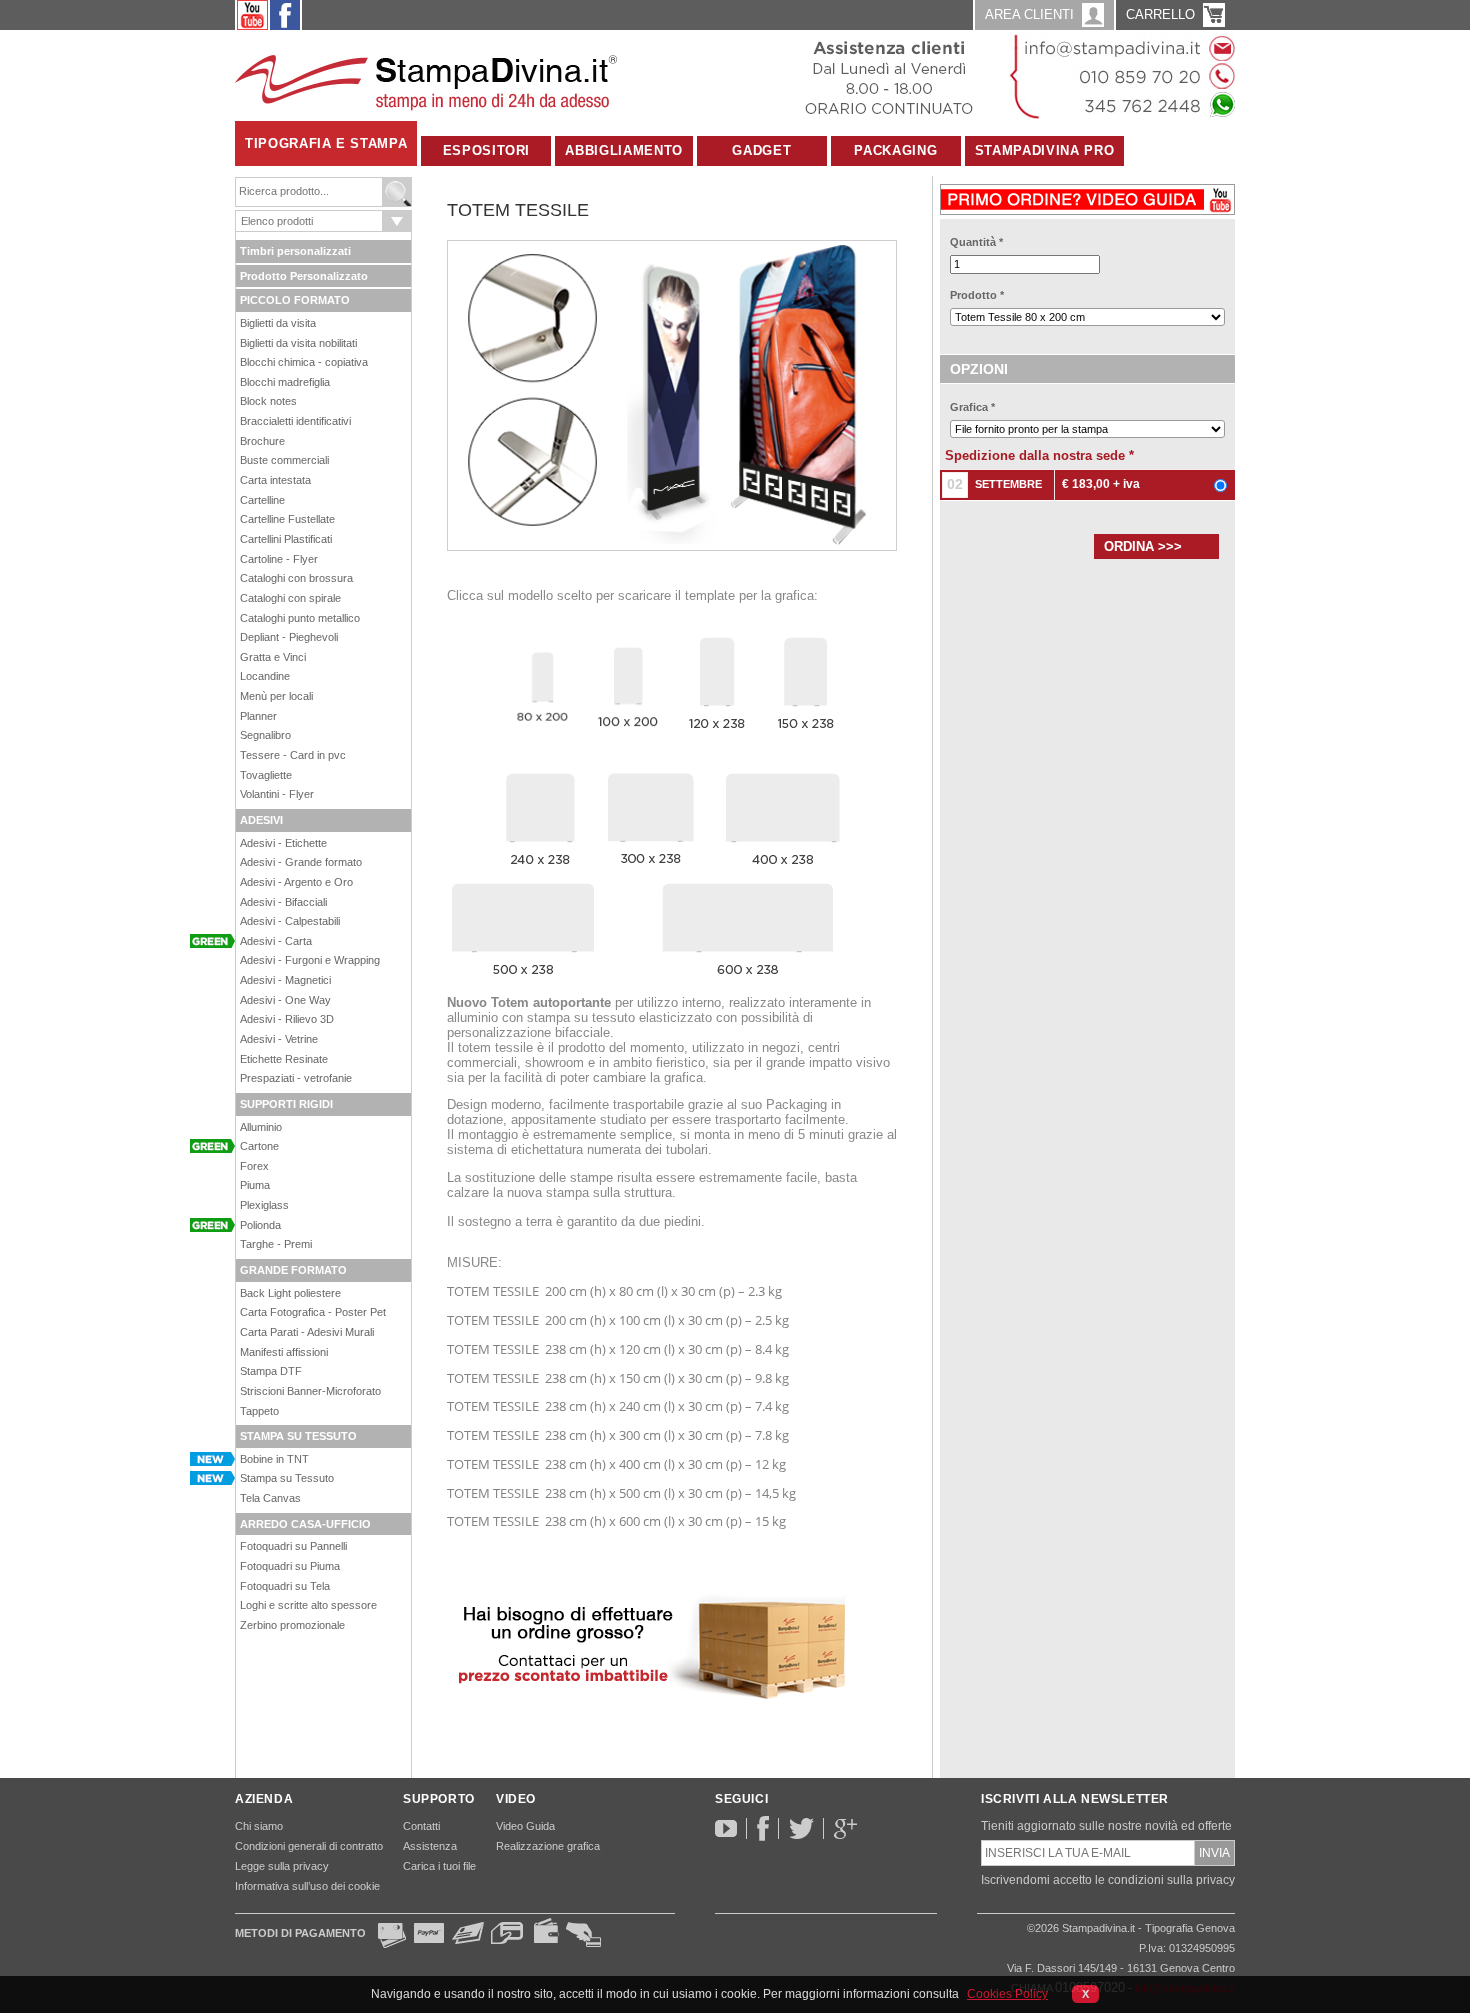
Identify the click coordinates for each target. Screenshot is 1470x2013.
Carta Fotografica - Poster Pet (313, 1312)
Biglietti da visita (278, 323)
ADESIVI (261, 820)
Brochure (262, 441)
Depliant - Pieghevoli (289, 637)
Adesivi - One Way (285, 1000)
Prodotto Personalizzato (304, 276)
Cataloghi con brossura (296, 578)
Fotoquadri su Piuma (290, 1566)
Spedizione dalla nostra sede (1039, 455)
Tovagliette (266, 775)
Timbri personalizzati (295, 251)
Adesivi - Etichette (283, 843)
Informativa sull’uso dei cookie (307, 1886)
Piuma (255, 1185)
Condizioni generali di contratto (309, 1846)
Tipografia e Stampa (326, 143)
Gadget (761, 150)
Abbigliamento (623, 150)
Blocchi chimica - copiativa (304, 362)
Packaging (895, 150)
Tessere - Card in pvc (293, 755)
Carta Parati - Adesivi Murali (307, 1332)
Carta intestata (275, 480)
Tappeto (259, 1411)
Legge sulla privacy (282, 1866)
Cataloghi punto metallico (300, 618)
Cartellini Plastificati (286, 539)
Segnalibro (265, 735)
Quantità (976, 242)
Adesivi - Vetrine (279, 1039)
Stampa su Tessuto (287, 1478)
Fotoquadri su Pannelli (293, 1546)
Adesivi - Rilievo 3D (287, 1019)
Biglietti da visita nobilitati (298, 343)
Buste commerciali (284, 460)
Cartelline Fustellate (287, 519)
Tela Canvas (270, 1498)
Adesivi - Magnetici (285, 980)
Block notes (268, 401)
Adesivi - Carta (276, 941)
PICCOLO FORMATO (295, 300)
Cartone (259, 1146)
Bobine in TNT (274, 1459)
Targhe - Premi (276, 1244)
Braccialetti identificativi (295, 421)
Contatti (421, 1826)
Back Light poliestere (290, 1293)
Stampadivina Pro (1044, 150)
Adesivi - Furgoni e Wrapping (310, 960)
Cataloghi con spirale (290, 598)
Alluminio (261, 1127)
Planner (258, 716)
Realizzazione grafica (548, 1846)
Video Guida (525, 1826)
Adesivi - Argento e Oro (296, 882)
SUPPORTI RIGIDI (286, 1104)
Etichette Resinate (284, 1059)
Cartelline (262, 500)
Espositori (487, 150)
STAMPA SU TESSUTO (298, 1436)
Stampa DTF (271, 1371)
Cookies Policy (1007, 1994)
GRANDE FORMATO (293, 1270)
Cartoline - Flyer (279, 559)
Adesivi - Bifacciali (283, 902)
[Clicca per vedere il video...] (1087, 195)
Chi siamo (259, 1826)
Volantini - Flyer (277, 794)
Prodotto (977, 295)
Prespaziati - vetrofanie (296, 1078)
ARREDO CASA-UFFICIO (305, 1524)
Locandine (265, 676)
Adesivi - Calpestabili (290, 921)
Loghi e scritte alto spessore (308, 1605)
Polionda (260, 1225)
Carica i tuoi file (439, 1866)
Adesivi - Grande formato (301, 862)
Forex (254, 1166)
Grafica (972, 407)
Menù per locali (276, 696)
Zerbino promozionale (292, 1625)
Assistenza (430, 1846)
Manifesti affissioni (284, 1352)
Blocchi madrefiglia (285, 382)
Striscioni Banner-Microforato (310, 1391)
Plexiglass (264, 1205)
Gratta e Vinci (273, 657)
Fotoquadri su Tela (285, 1586)
